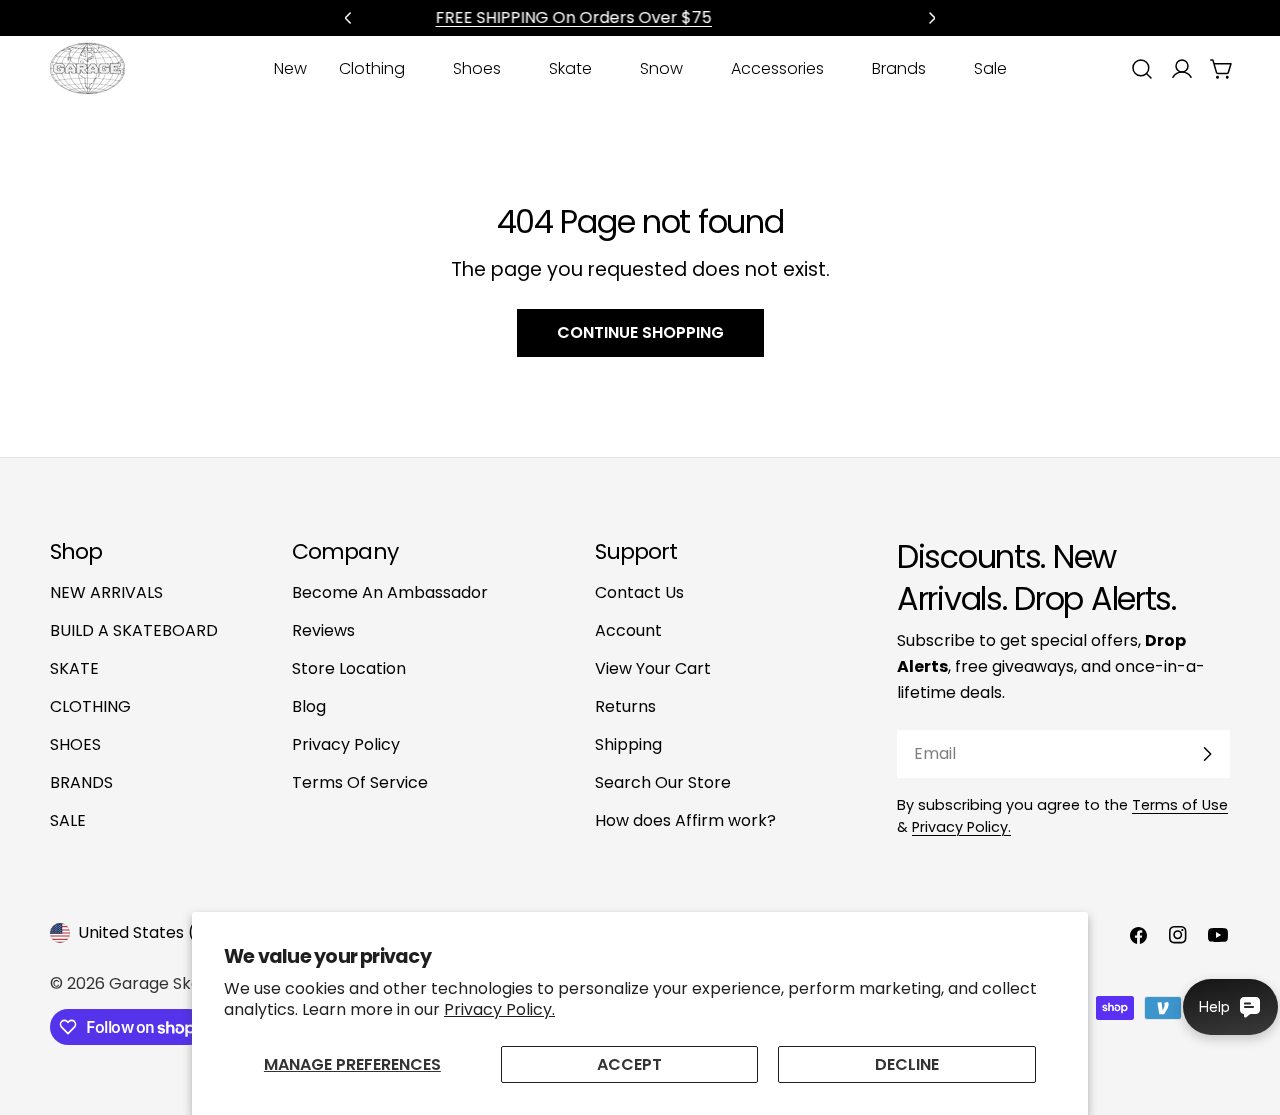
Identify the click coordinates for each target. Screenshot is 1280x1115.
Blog (309, 706)
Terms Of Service (360, 782)
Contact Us (639, 592)
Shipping (628, 744)
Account (628, 630)
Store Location (349, 668)
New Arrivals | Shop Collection (669, 17)
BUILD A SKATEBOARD (134, 630)
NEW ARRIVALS (106, 592)
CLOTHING (90, 706)
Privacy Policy (346, 744)
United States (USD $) (163, 932)
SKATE (74, 668)
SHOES (75, 744)
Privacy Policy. (499, 1009)
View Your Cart (653, 668)
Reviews (323, 630)
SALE (68, 820)
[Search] (1142, 69)
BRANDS (81, 782)
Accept (629, 1064)
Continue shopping (640, 332)
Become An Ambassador (390, 592)
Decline (907, 1064)
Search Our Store (663, 782)
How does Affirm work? (685, 820)
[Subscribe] (1207, 754)
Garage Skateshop (183, 983)
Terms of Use (1180, 805)
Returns (625, 706)
